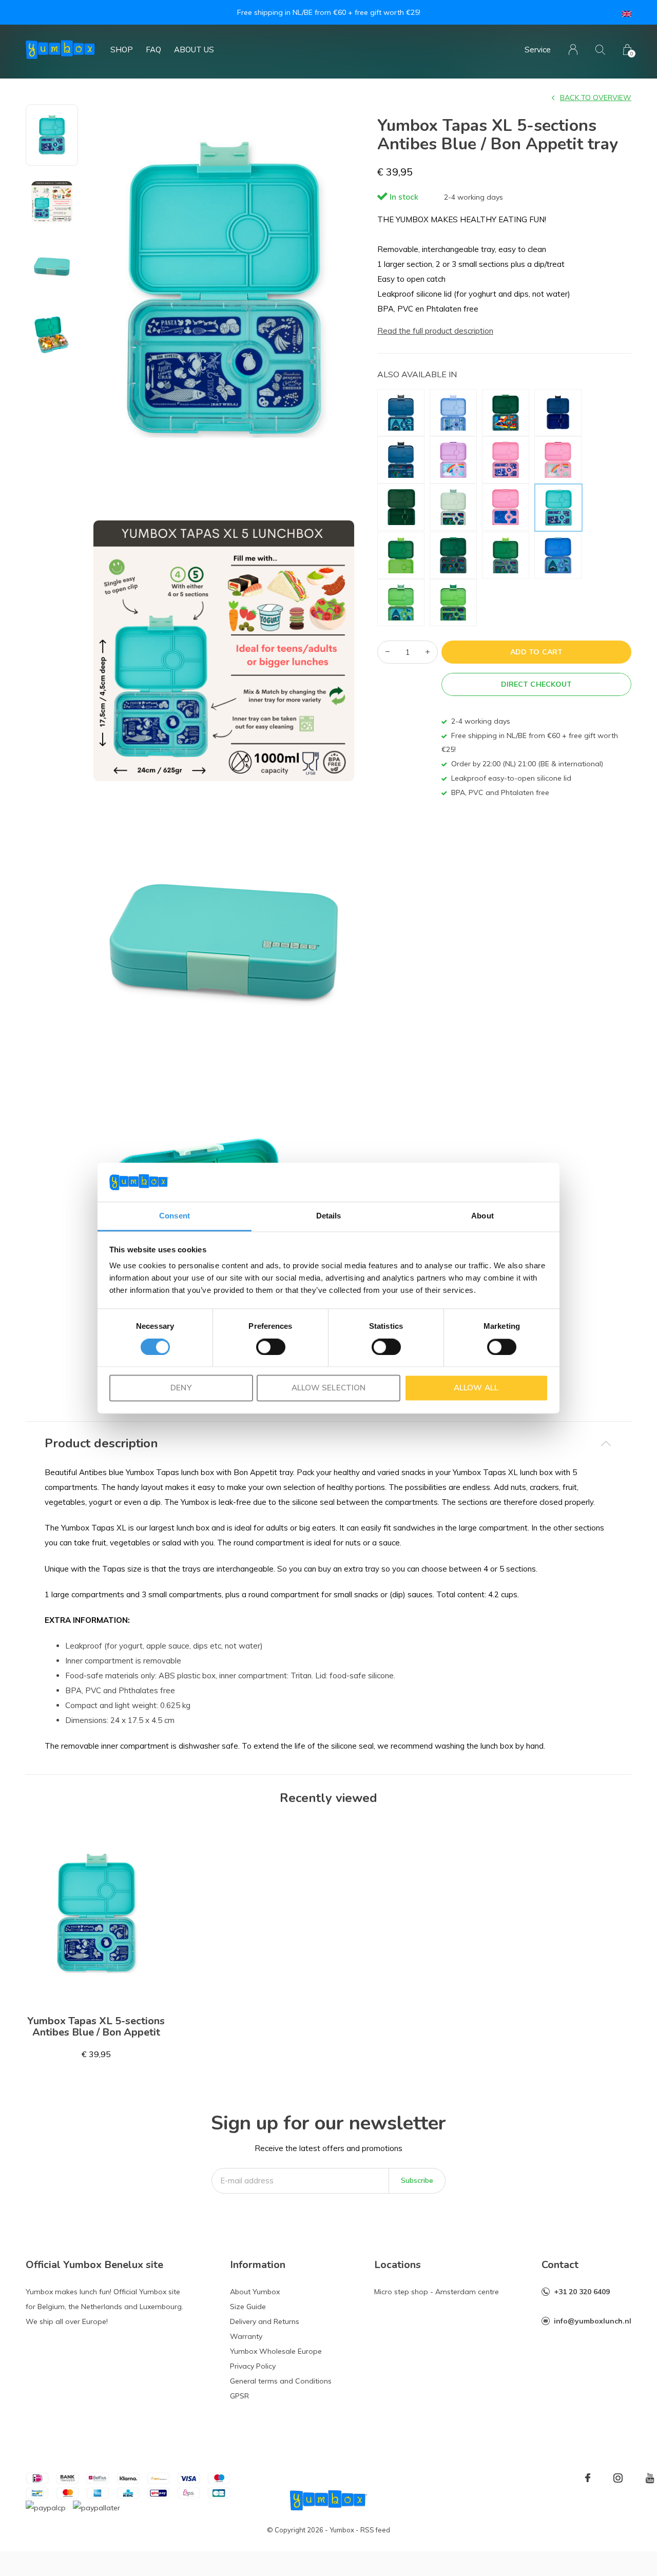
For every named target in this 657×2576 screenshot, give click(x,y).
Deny (181, 1388)
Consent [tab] (175, 1216)
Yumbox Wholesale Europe (276, 2351)
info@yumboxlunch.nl (593, 2321)
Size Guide (248, 2307)
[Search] (600, 50)
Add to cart (536, 652)
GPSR (239, 2396)
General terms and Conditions (281, 2381)
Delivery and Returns (265, 2321)
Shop (122, 50)
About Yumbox (255, 2292)
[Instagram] (618, 2478)
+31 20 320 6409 (582, 2292)
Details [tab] (329, 1216)
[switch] (271, 1347)
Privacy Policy (253, 2366)
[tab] (328, 1444)
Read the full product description (435, 331)
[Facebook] (588, 2478)
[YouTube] (650, 2478)
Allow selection (328, 1388)
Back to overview (596, 98)
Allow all (476, 1388)
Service (538, 50)
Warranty (246, 2336)
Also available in (417, 374)
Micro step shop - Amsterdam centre (437, 2292)
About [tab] (482, 1216)
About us (194, 50)
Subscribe (417, 2180)
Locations (398, 2265)
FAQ (153, 50)
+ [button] (428, 652)
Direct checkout (536, 684)
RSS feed (375, 2530)
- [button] (388, 652)
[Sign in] (573, 50)
